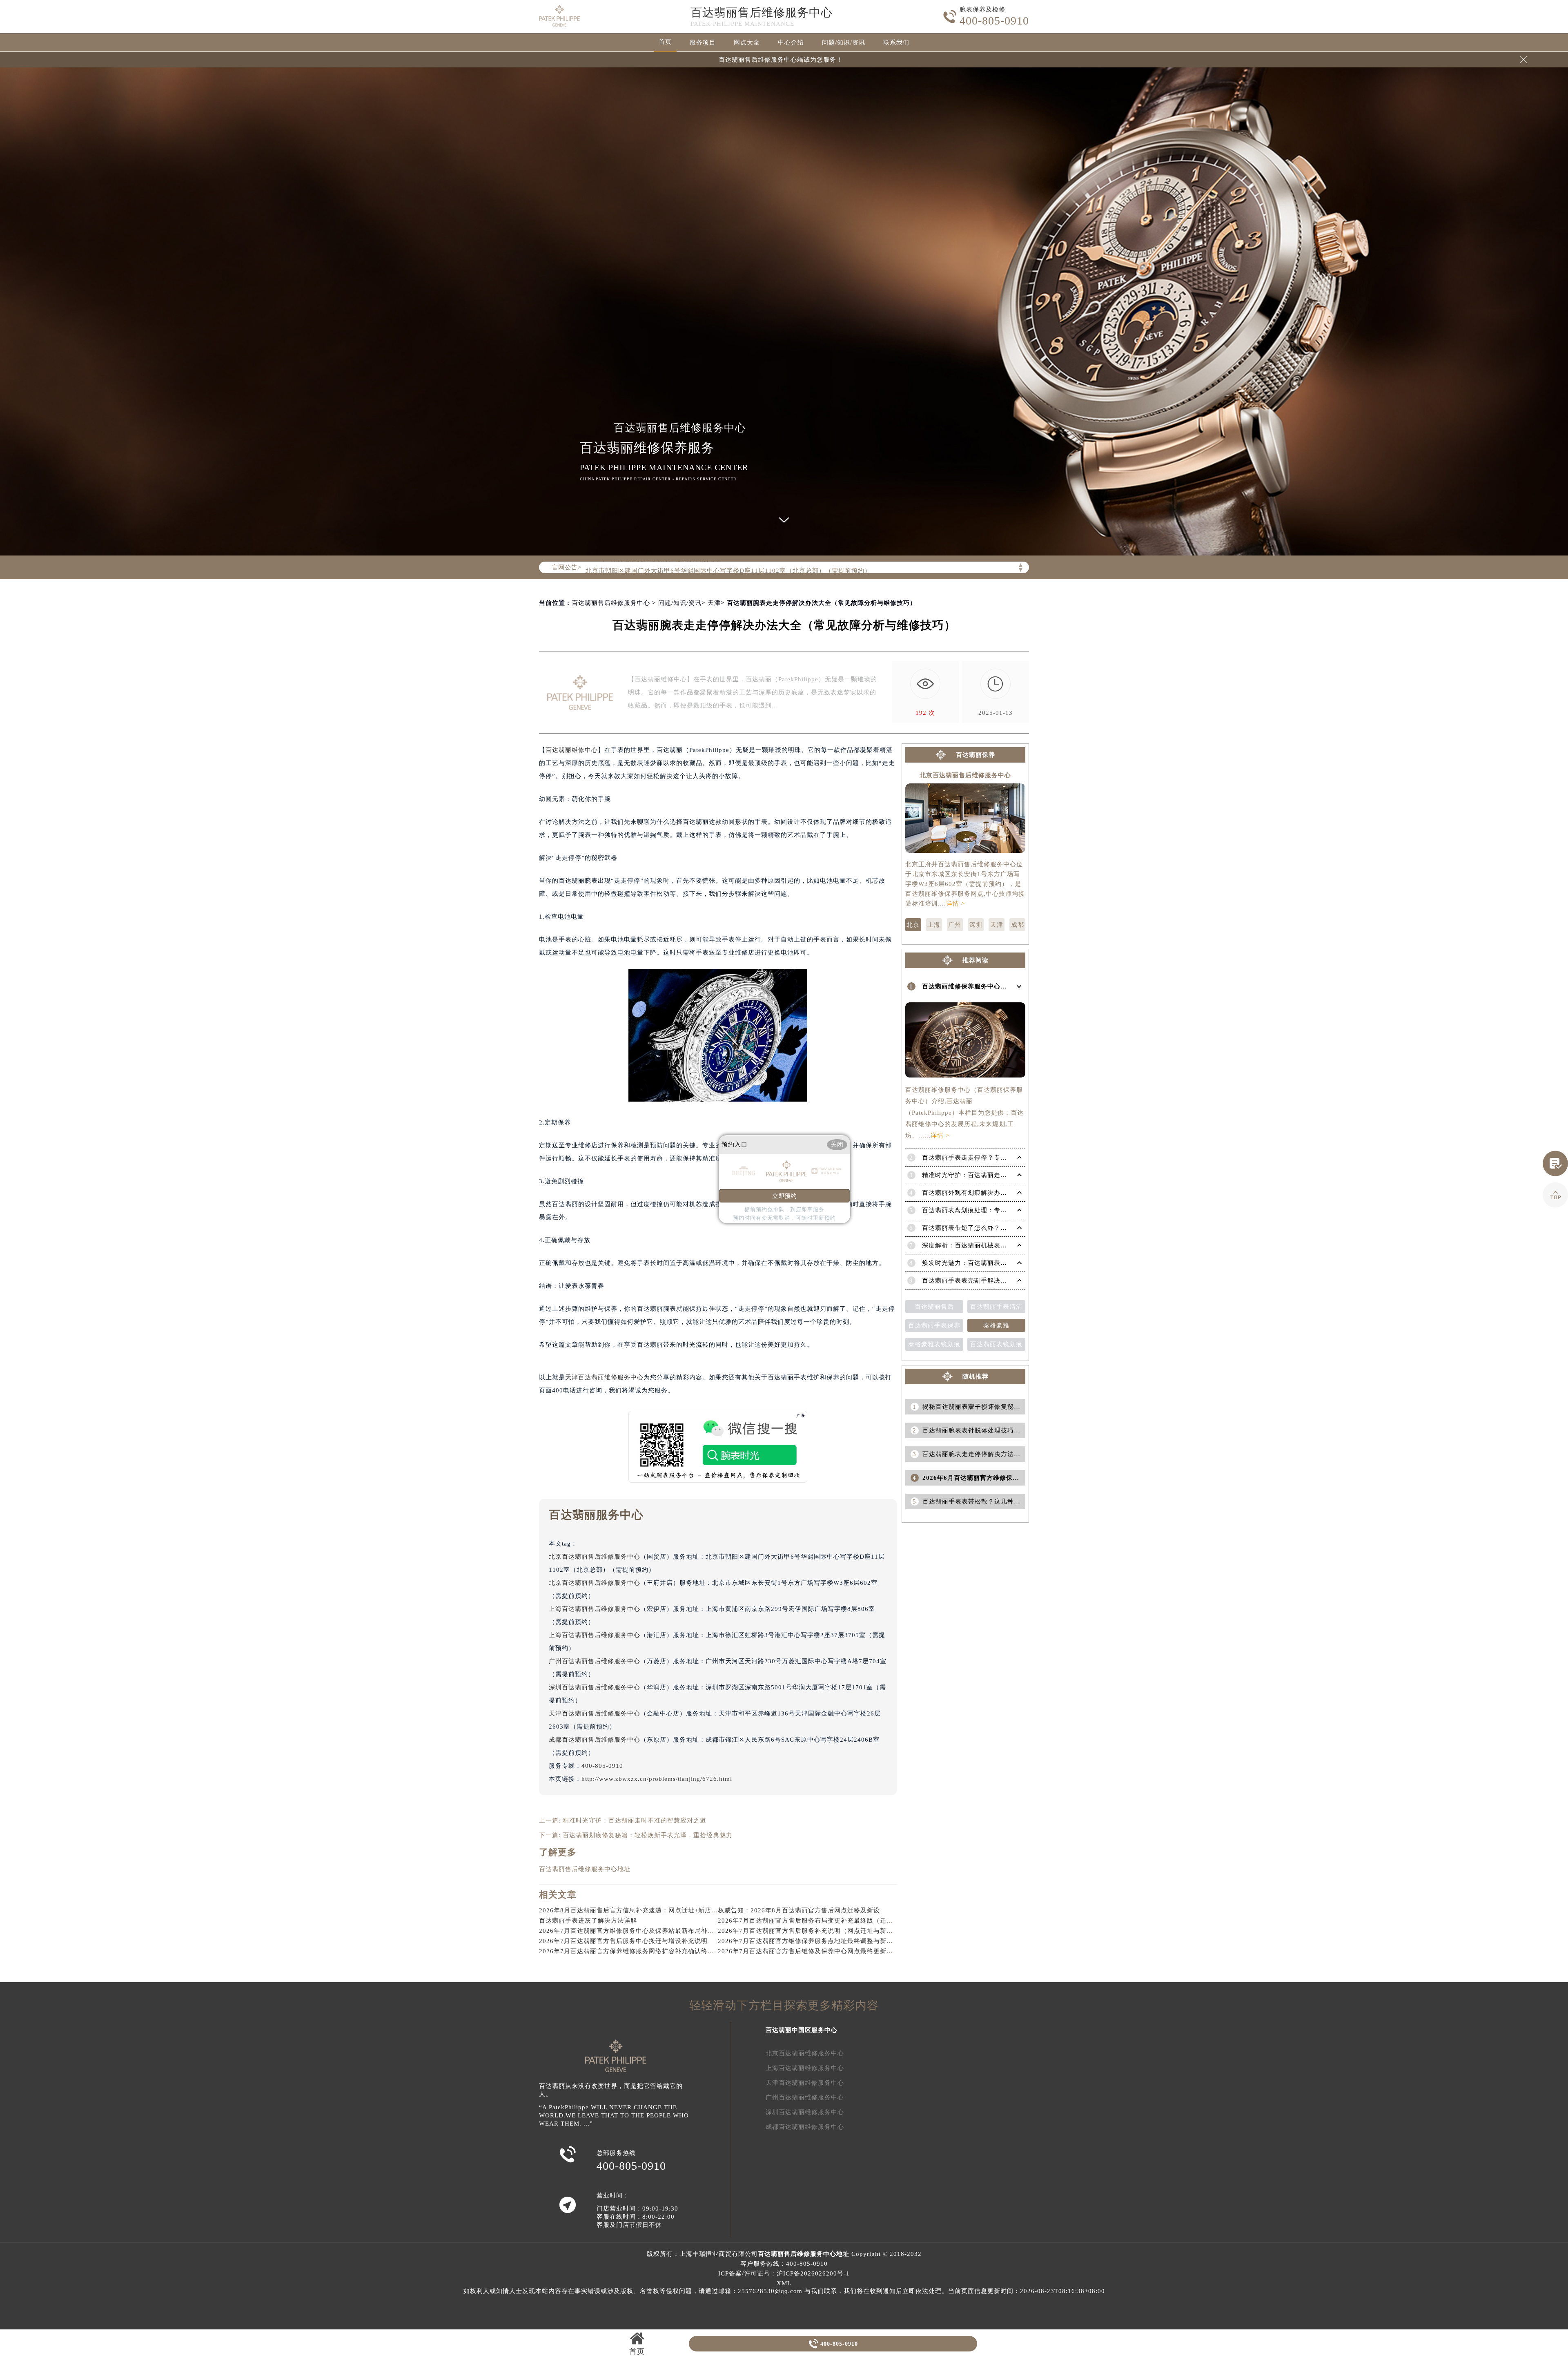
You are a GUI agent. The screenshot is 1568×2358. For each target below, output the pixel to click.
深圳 (976, 925)
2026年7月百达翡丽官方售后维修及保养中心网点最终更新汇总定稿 (815, 1951)
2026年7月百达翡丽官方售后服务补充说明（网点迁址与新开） (809, 1931)
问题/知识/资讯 (844, 42)
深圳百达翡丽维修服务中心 (805, 2112)
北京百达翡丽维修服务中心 (805, 2053)
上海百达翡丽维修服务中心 (805, 2068)
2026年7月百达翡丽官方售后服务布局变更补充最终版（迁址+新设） (817, 1921)
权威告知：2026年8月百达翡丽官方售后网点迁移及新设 (799, 1910)
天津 (714, 603)
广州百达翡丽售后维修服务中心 (595, 1661)
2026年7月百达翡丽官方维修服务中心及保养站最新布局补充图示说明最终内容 (653, 1931)
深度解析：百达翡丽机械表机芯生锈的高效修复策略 (997, 1245)
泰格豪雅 (996, 1325)
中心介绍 (791, 42)
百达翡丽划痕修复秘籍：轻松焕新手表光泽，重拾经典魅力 (648, 1835)
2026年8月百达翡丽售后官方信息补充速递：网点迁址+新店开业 (632, 1910)
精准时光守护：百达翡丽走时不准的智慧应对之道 (635, 1820)
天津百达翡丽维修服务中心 (604, 1377)
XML (784, 2283)
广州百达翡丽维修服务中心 (805, 2097)
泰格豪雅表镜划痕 (934, 1344)
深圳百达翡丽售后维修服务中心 (595, 1687)
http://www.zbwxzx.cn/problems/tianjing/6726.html (657, 1779)
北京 (913, 925)
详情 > (955, 903)
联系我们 (896, 42)
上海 (934, 925)
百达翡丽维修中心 (572, 750)
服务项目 (703, 42)
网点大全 (747, 42)
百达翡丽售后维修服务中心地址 (585, 1869)
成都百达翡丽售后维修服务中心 (595, 1740)
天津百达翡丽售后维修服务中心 (595, 1713)
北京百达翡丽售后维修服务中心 (595, 1557)
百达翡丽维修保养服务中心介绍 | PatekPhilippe (991, 986)
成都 (1018, 925)
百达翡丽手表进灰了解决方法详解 (588, 1921)
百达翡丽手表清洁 (996, 1307)
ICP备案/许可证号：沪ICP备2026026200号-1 (784, 2273)
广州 (955, 925)
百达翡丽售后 (934, 1307)
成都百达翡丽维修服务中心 (805, 2127)
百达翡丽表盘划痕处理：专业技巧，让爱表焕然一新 (997, 1210)
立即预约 (784, 1196)
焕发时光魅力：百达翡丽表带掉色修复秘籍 (984, 1263)
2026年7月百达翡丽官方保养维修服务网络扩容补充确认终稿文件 (633, 1951)
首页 (665, 42)
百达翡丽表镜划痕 (996, 1344)
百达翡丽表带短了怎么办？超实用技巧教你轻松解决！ (1000, 1228)
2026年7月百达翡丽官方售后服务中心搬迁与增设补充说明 (623, 1941)
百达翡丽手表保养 (934, 1325)
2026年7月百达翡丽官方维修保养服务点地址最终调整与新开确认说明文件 (825, 1941)
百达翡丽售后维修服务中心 (762, 12)
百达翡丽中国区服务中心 (802, 2030)
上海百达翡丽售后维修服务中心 (595, 1609)
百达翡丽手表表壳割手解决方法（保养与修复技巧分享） (1004, 1281)
